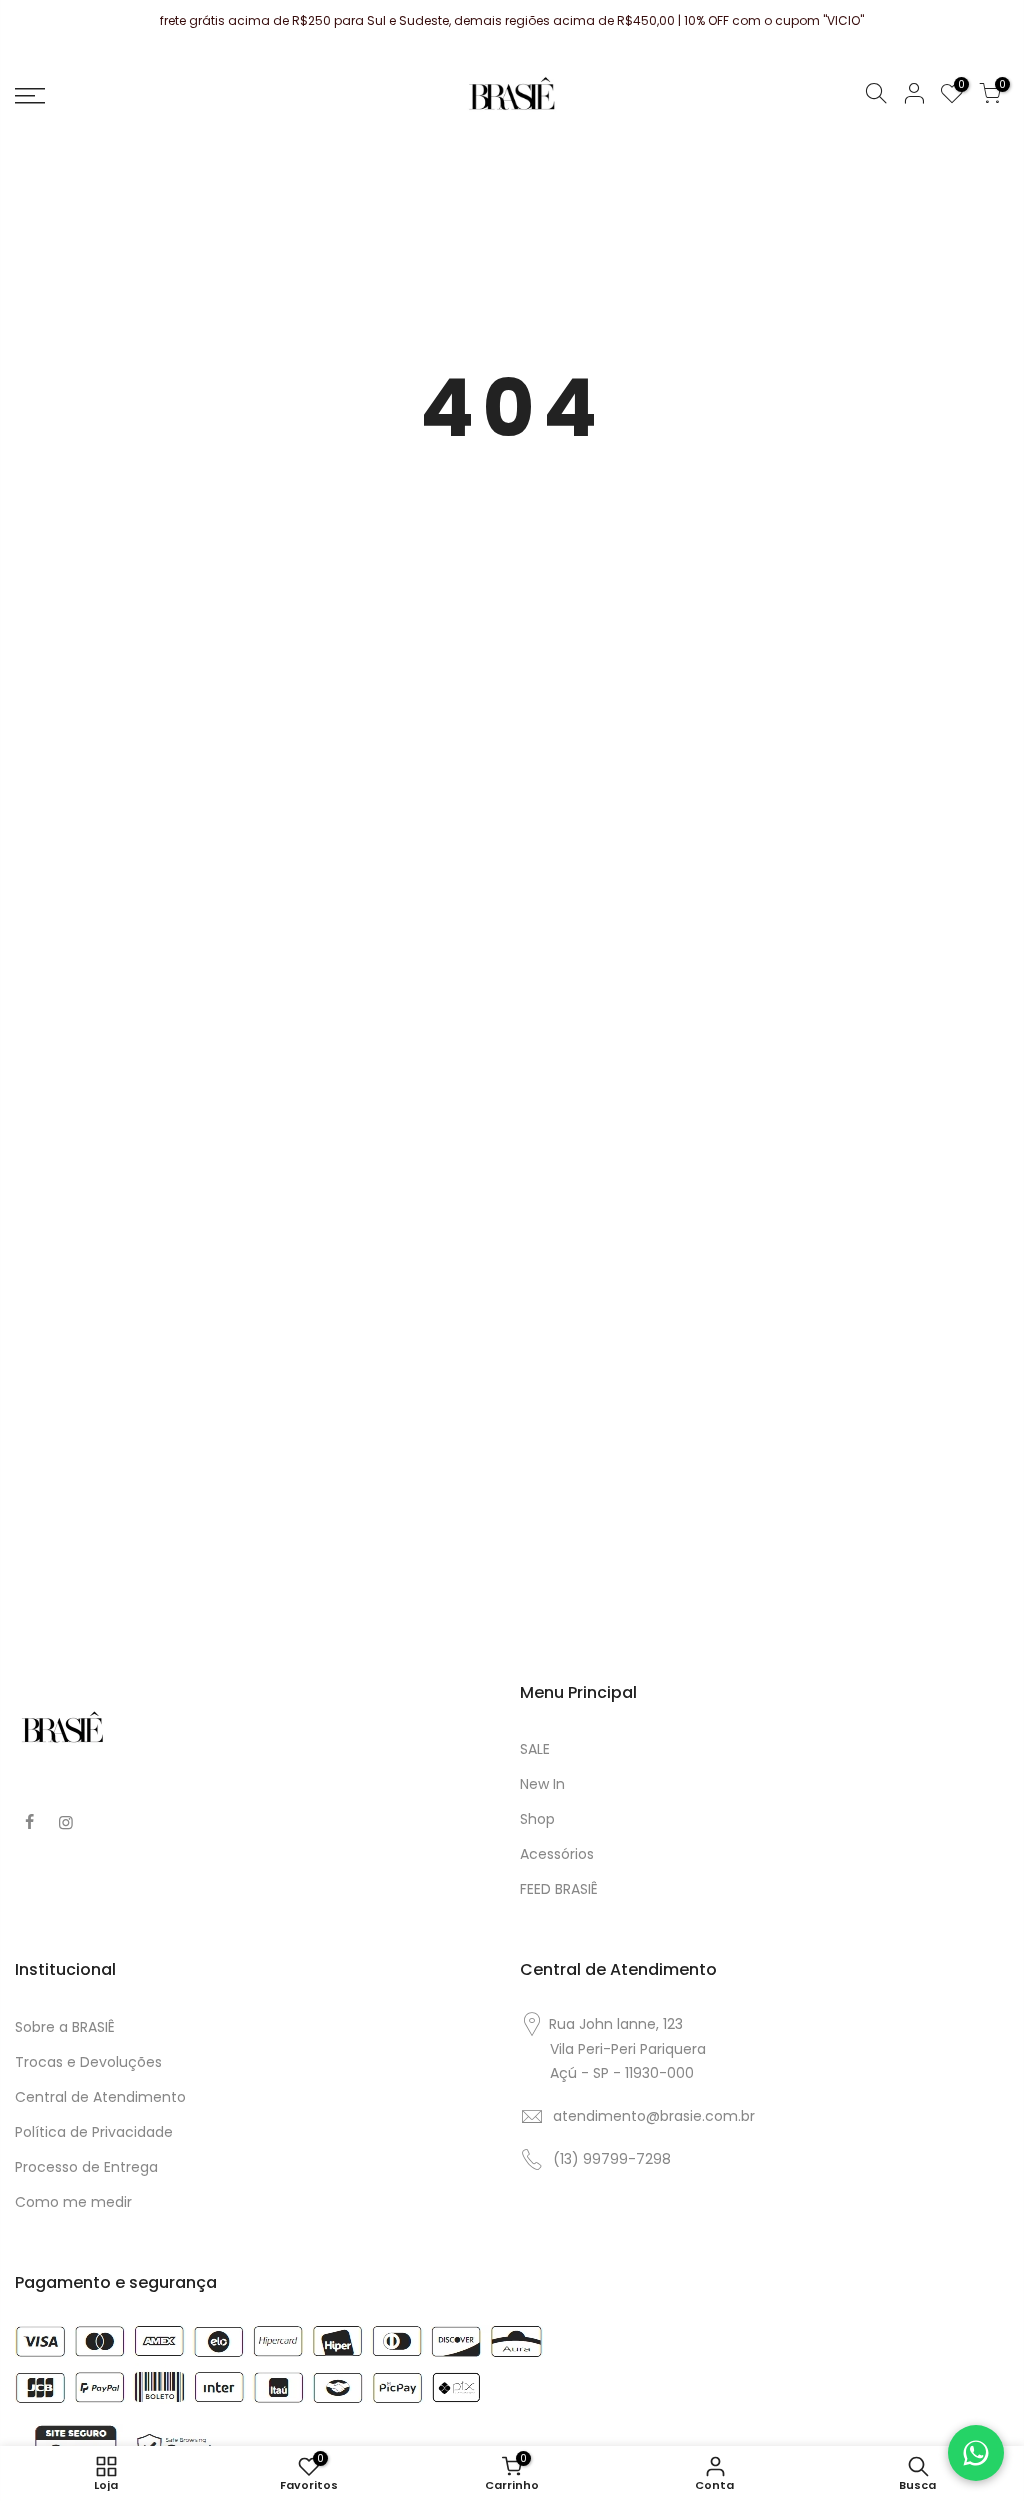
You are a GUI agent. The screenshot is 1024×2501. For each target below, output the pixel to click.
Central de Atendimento (100, 2097)
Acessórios (557, 1854)
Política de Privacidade (94, 2132)
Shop (537, 1819)
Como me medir (73, 2202)
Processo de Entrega (86, 2167)
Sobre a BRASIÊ (65, 2027)
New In (542, 1784)
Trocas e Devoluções (88, 2062)
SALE (535, 1749)
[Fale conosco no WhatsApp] (976, 2453)
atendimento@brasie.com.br (654, 2116)
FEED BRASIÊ (559, 1889)
